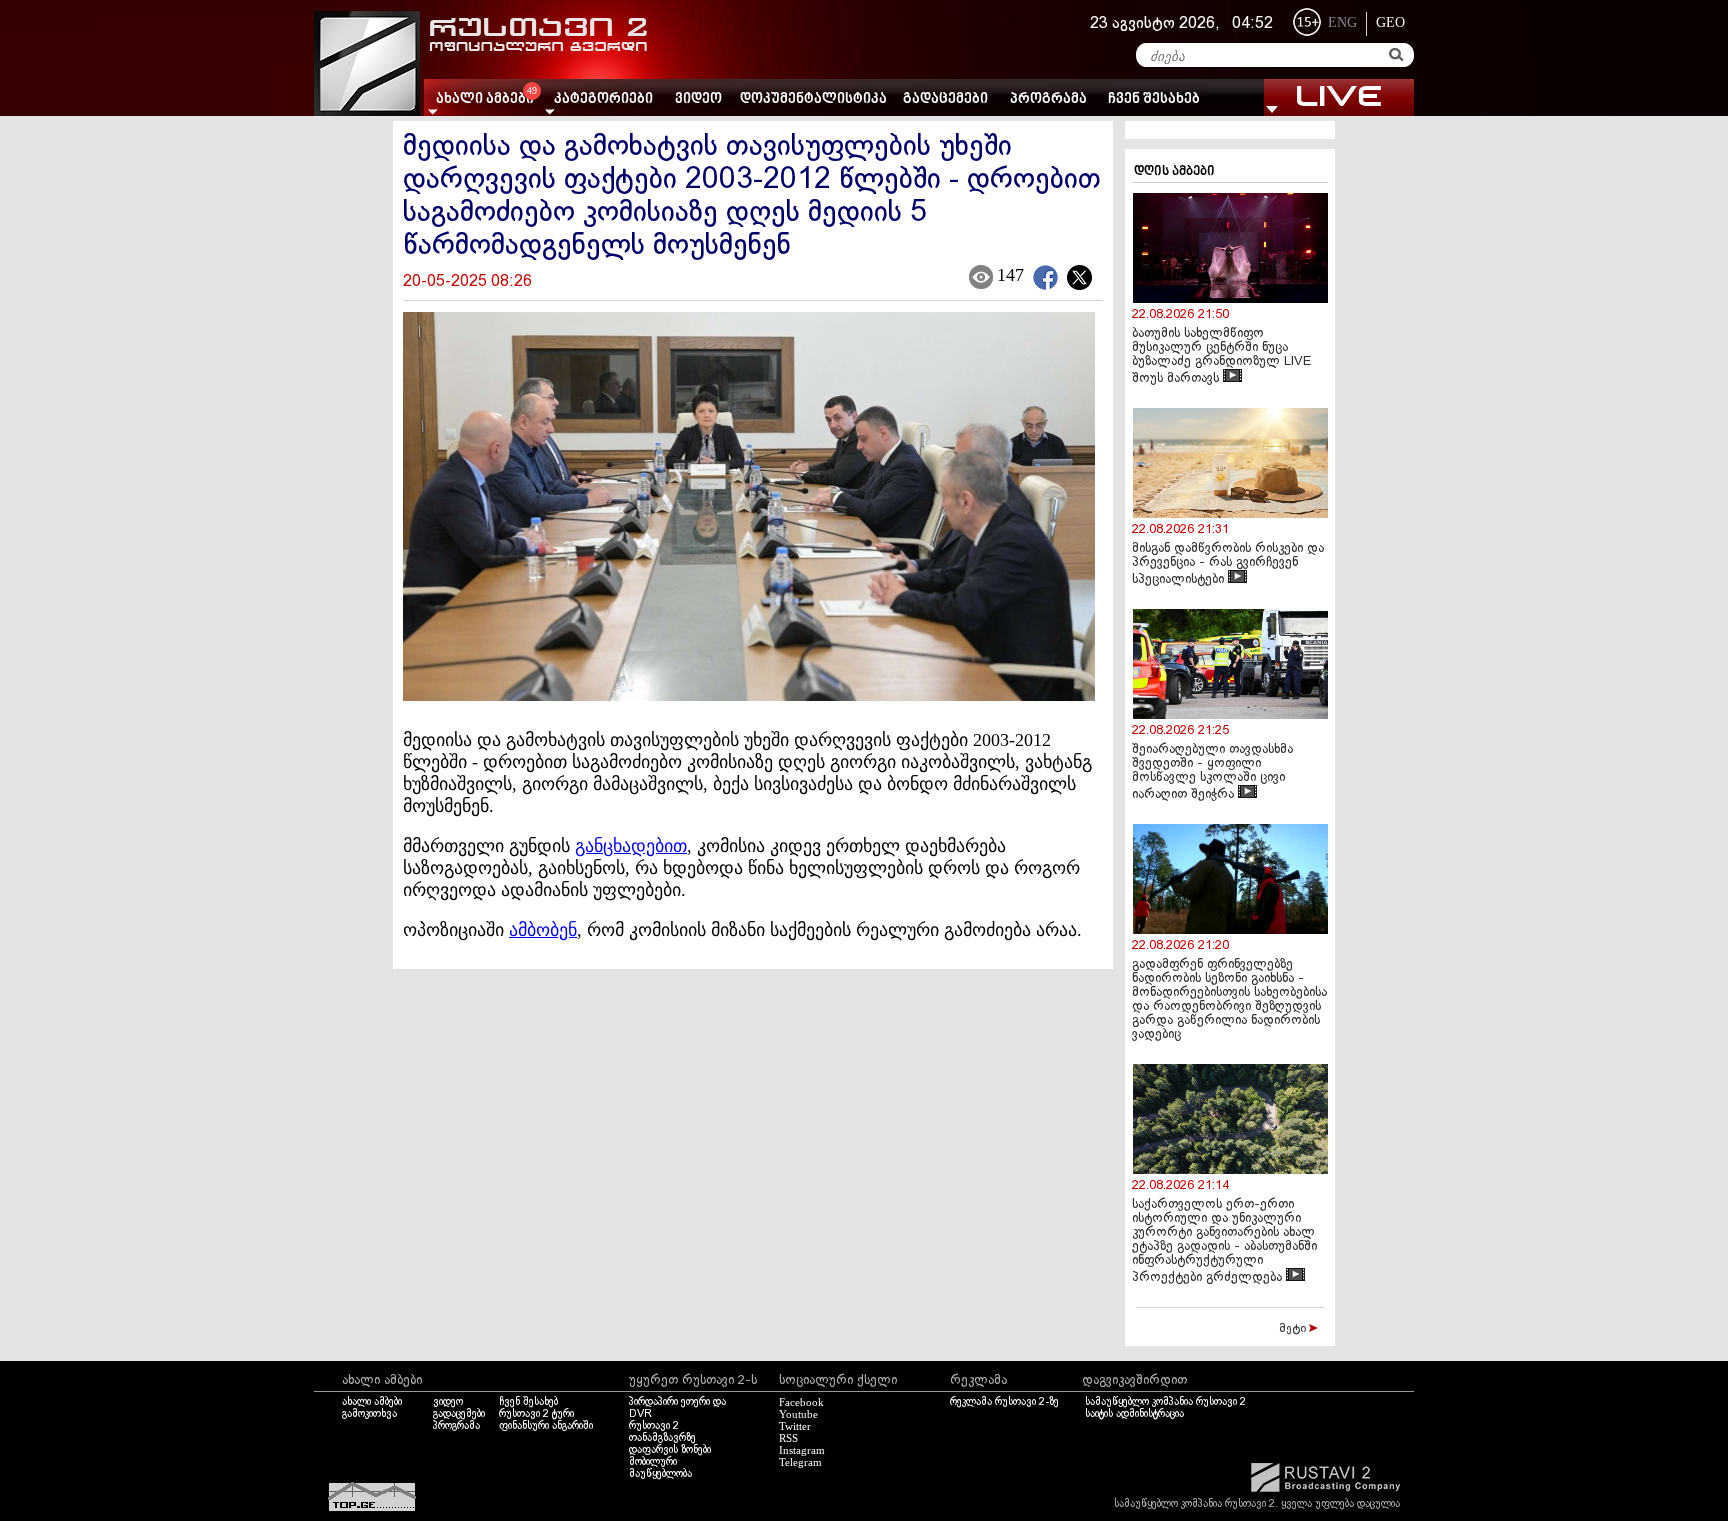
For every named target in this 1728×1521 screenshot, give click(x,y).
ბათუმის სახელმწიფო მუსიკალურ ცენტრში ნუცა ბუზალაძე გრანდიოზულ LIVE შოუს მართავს (1221, 356)
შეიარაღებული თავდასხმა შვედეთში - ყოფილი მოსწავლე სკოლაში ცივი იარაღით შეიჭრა (1212, 772)
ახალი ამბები (372, 1402)
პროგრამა (1048, 99)
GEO (1390, 22)
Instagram (802, 1450)
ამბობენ (543, 930)
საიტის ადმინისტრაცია (1134, 1414)
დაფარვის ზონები (670, 1450)
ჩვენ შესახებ (1154, 99)
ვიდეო (698, 99)
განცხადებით (631, 846)
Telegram (800, 1462)
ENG (1342, 22)
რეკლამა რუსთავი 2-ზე (1004, 1402)
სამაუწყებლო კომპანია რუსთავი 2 (1165, 1402)
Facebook (801, 1402)
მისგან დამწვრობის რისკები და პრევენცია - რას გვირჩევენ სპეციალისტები (1228, 564)
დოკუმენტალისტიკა (813, 99)
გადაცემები (945, 99)
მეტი (1294, 1329)
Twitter (795, 1426)
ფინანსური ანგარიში (546, 1426)
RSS (788, 1438)
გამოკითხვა (369, 1414)
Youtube (798, 1414)
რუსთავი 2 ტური (536, 1414)
